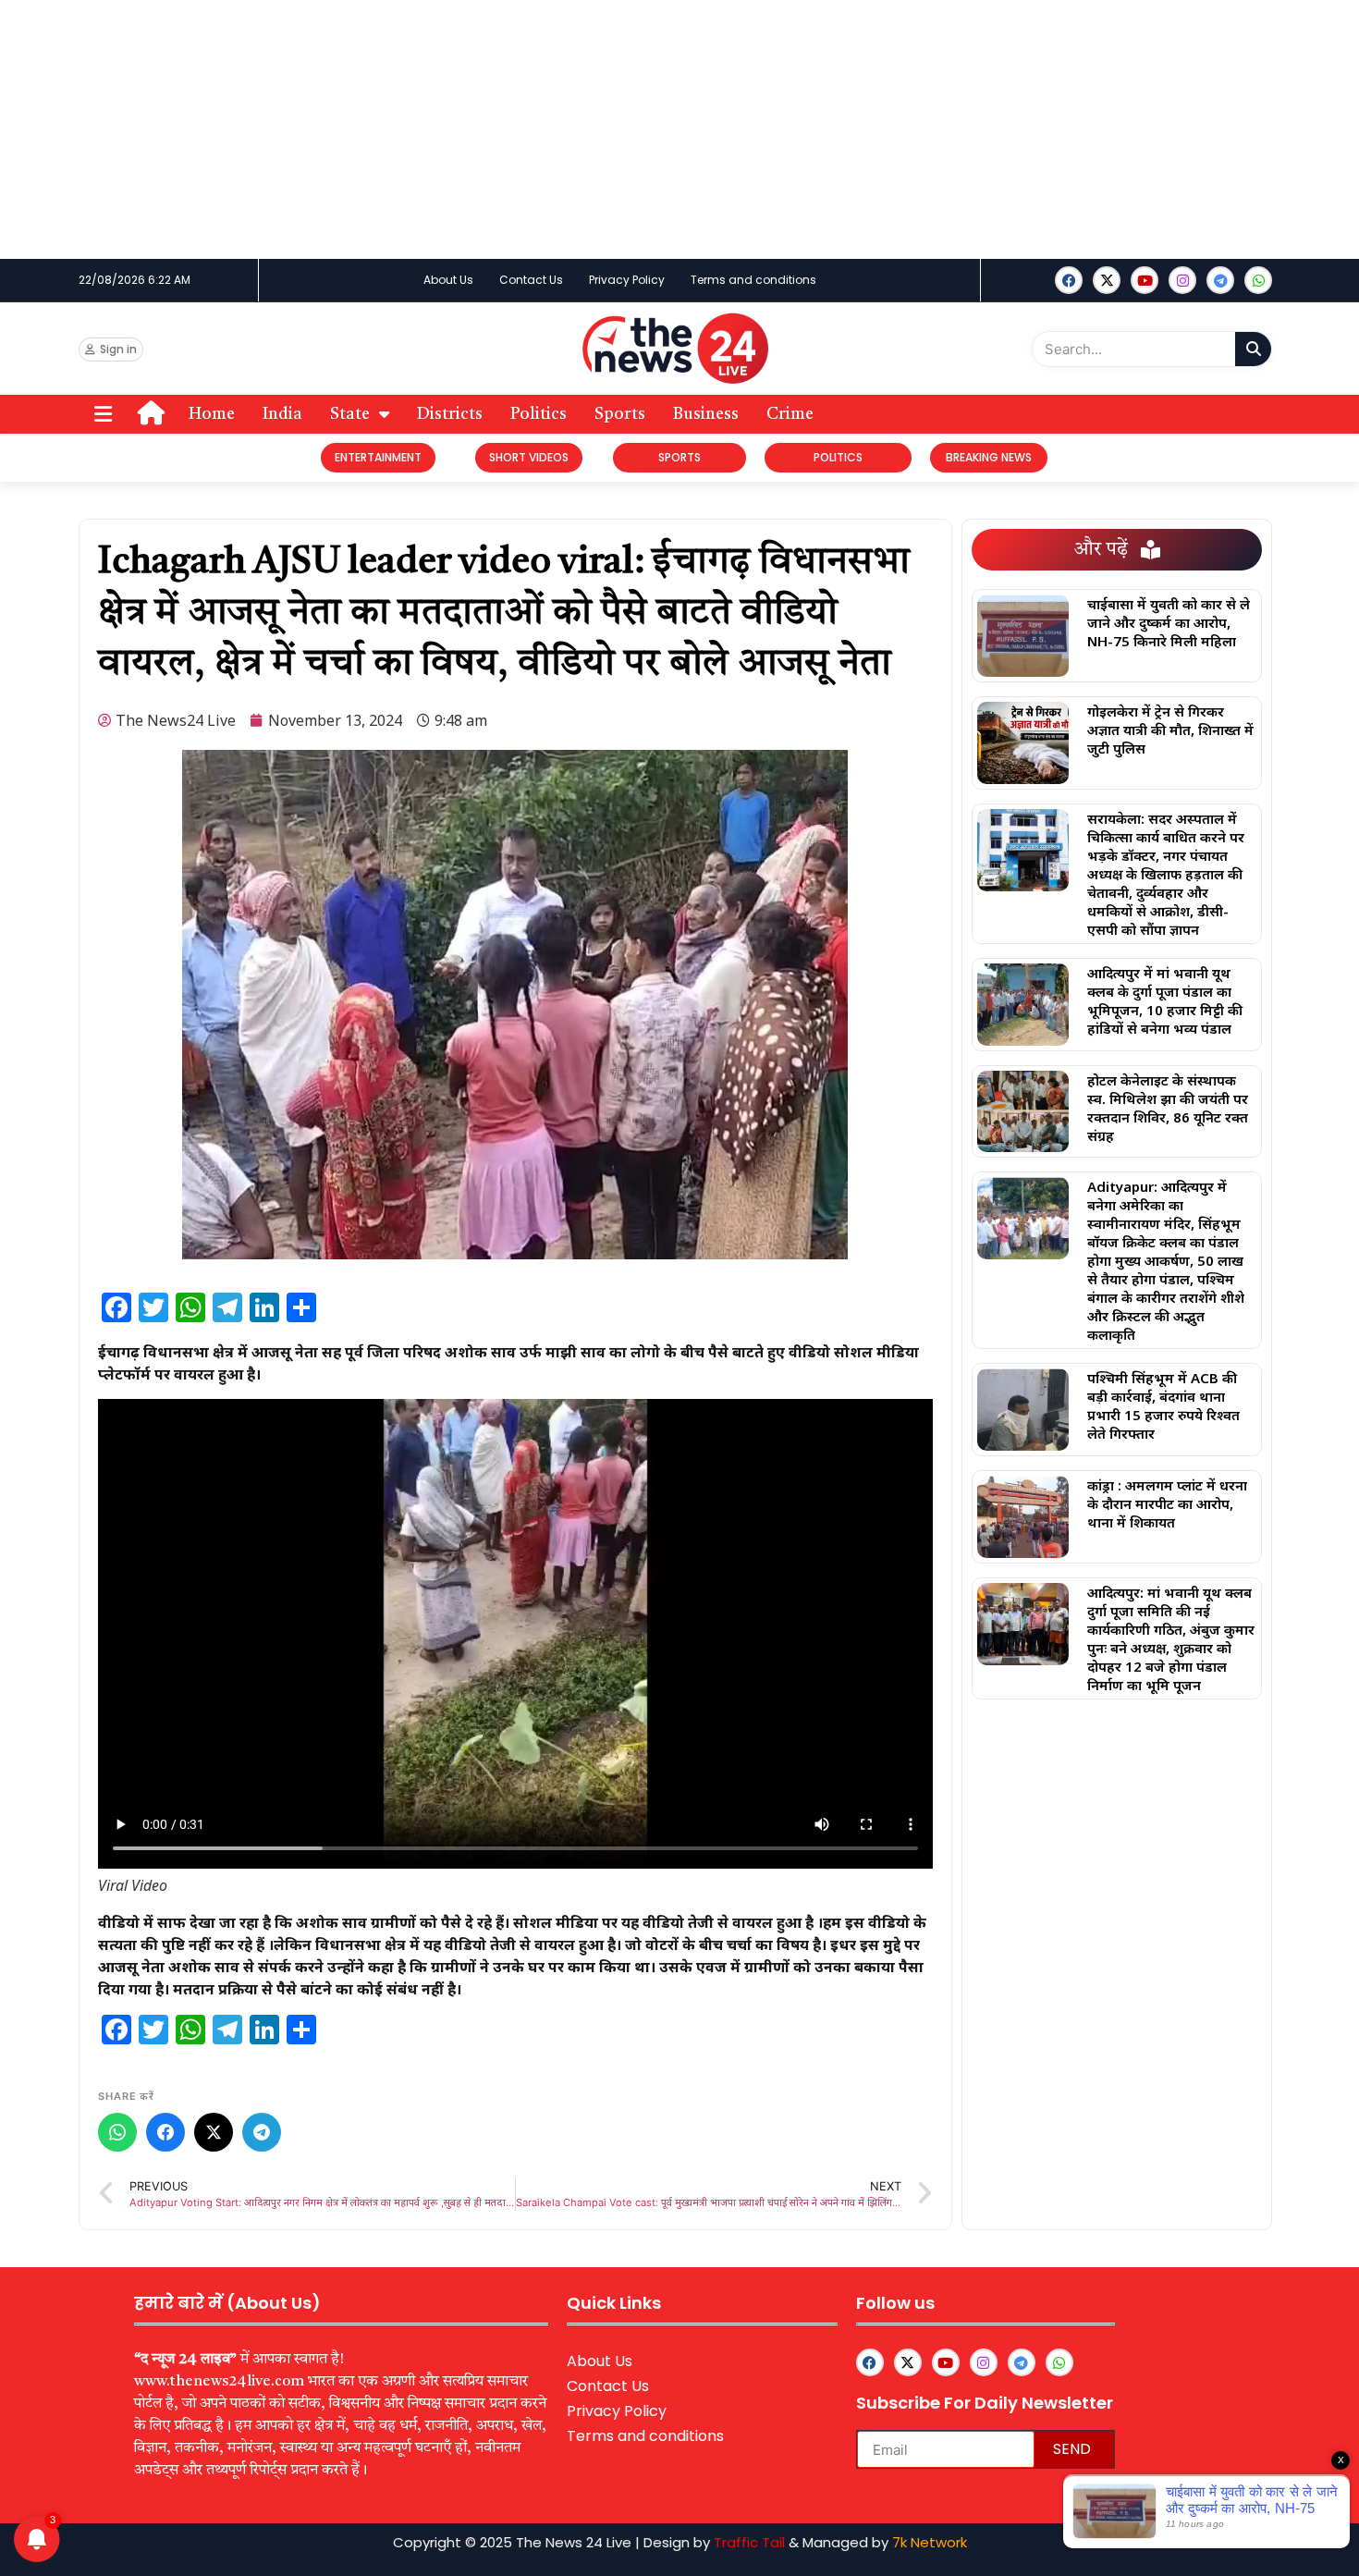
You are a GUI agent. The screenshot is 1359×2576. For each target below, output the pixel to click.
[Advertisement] (555, 129)
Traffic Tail (749, 2542)
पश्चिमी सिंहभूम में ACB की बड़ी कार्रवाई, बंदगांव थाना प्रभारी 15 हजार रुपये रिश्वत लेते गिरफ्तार (1163, 1405)
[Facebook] (1069, 280)
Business (706, 414)
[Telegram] (262, 2132)
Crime (790, 414)
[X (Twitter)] (214, 2132)
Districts (450, 414)
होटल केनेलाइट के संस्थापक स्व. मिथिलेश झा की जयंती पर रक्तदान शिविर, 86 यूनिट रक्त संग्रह (1168, 1108)
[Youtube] (1145, 280)
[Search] (1253, 349)
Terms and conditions (753, 280)
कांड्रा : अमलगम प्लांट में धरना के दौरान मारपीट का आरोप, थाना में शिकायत (1167, 1503)
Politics (539, 414)
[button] (103, 415)
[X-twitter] (1107, 280)
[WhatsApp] (117, 2132)
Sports (620, 414)
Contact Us (531, 280)
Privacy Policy (627, 280)
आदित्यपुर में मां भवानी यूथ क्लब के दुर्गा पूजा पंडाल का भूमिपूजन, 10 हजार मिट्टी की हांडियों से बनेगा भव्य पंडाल (1165, 1000)
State (350, 414)
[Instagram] (1182, 280)
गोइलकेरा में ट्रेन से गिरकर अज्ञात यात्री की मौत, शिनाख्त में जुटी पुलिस (1170, 730)
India (282, 414)
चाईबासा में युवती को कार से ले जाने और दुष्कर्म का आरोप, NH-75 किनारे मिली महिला (1169, 622)
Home (212, 414)
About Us (448, 280)
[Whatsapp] (1258, 280)
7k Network (930, 2542)
